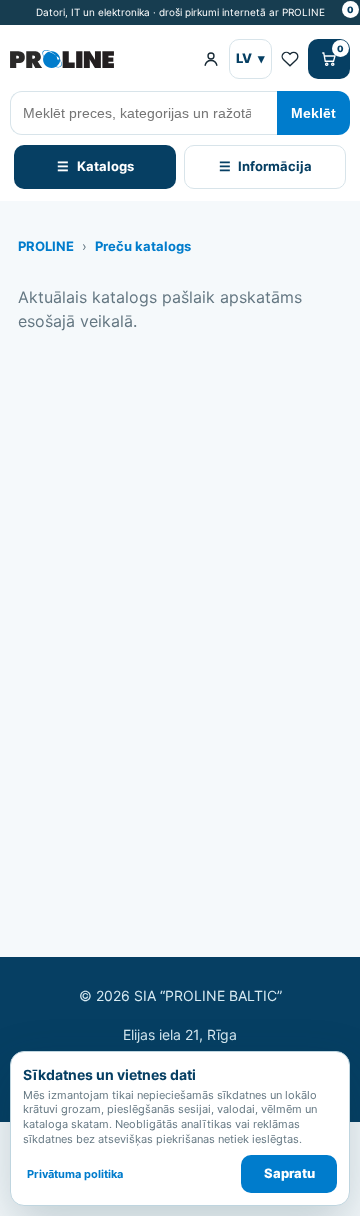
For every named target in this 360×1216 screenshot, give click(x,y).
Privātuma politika (75, 1174)
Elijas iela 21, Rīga (180, 1034)
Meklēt (313, 113)
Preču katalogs (143, 246)
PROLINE (46, 246)
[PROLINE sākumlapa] (98, 59)
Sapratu (289, 1173)
